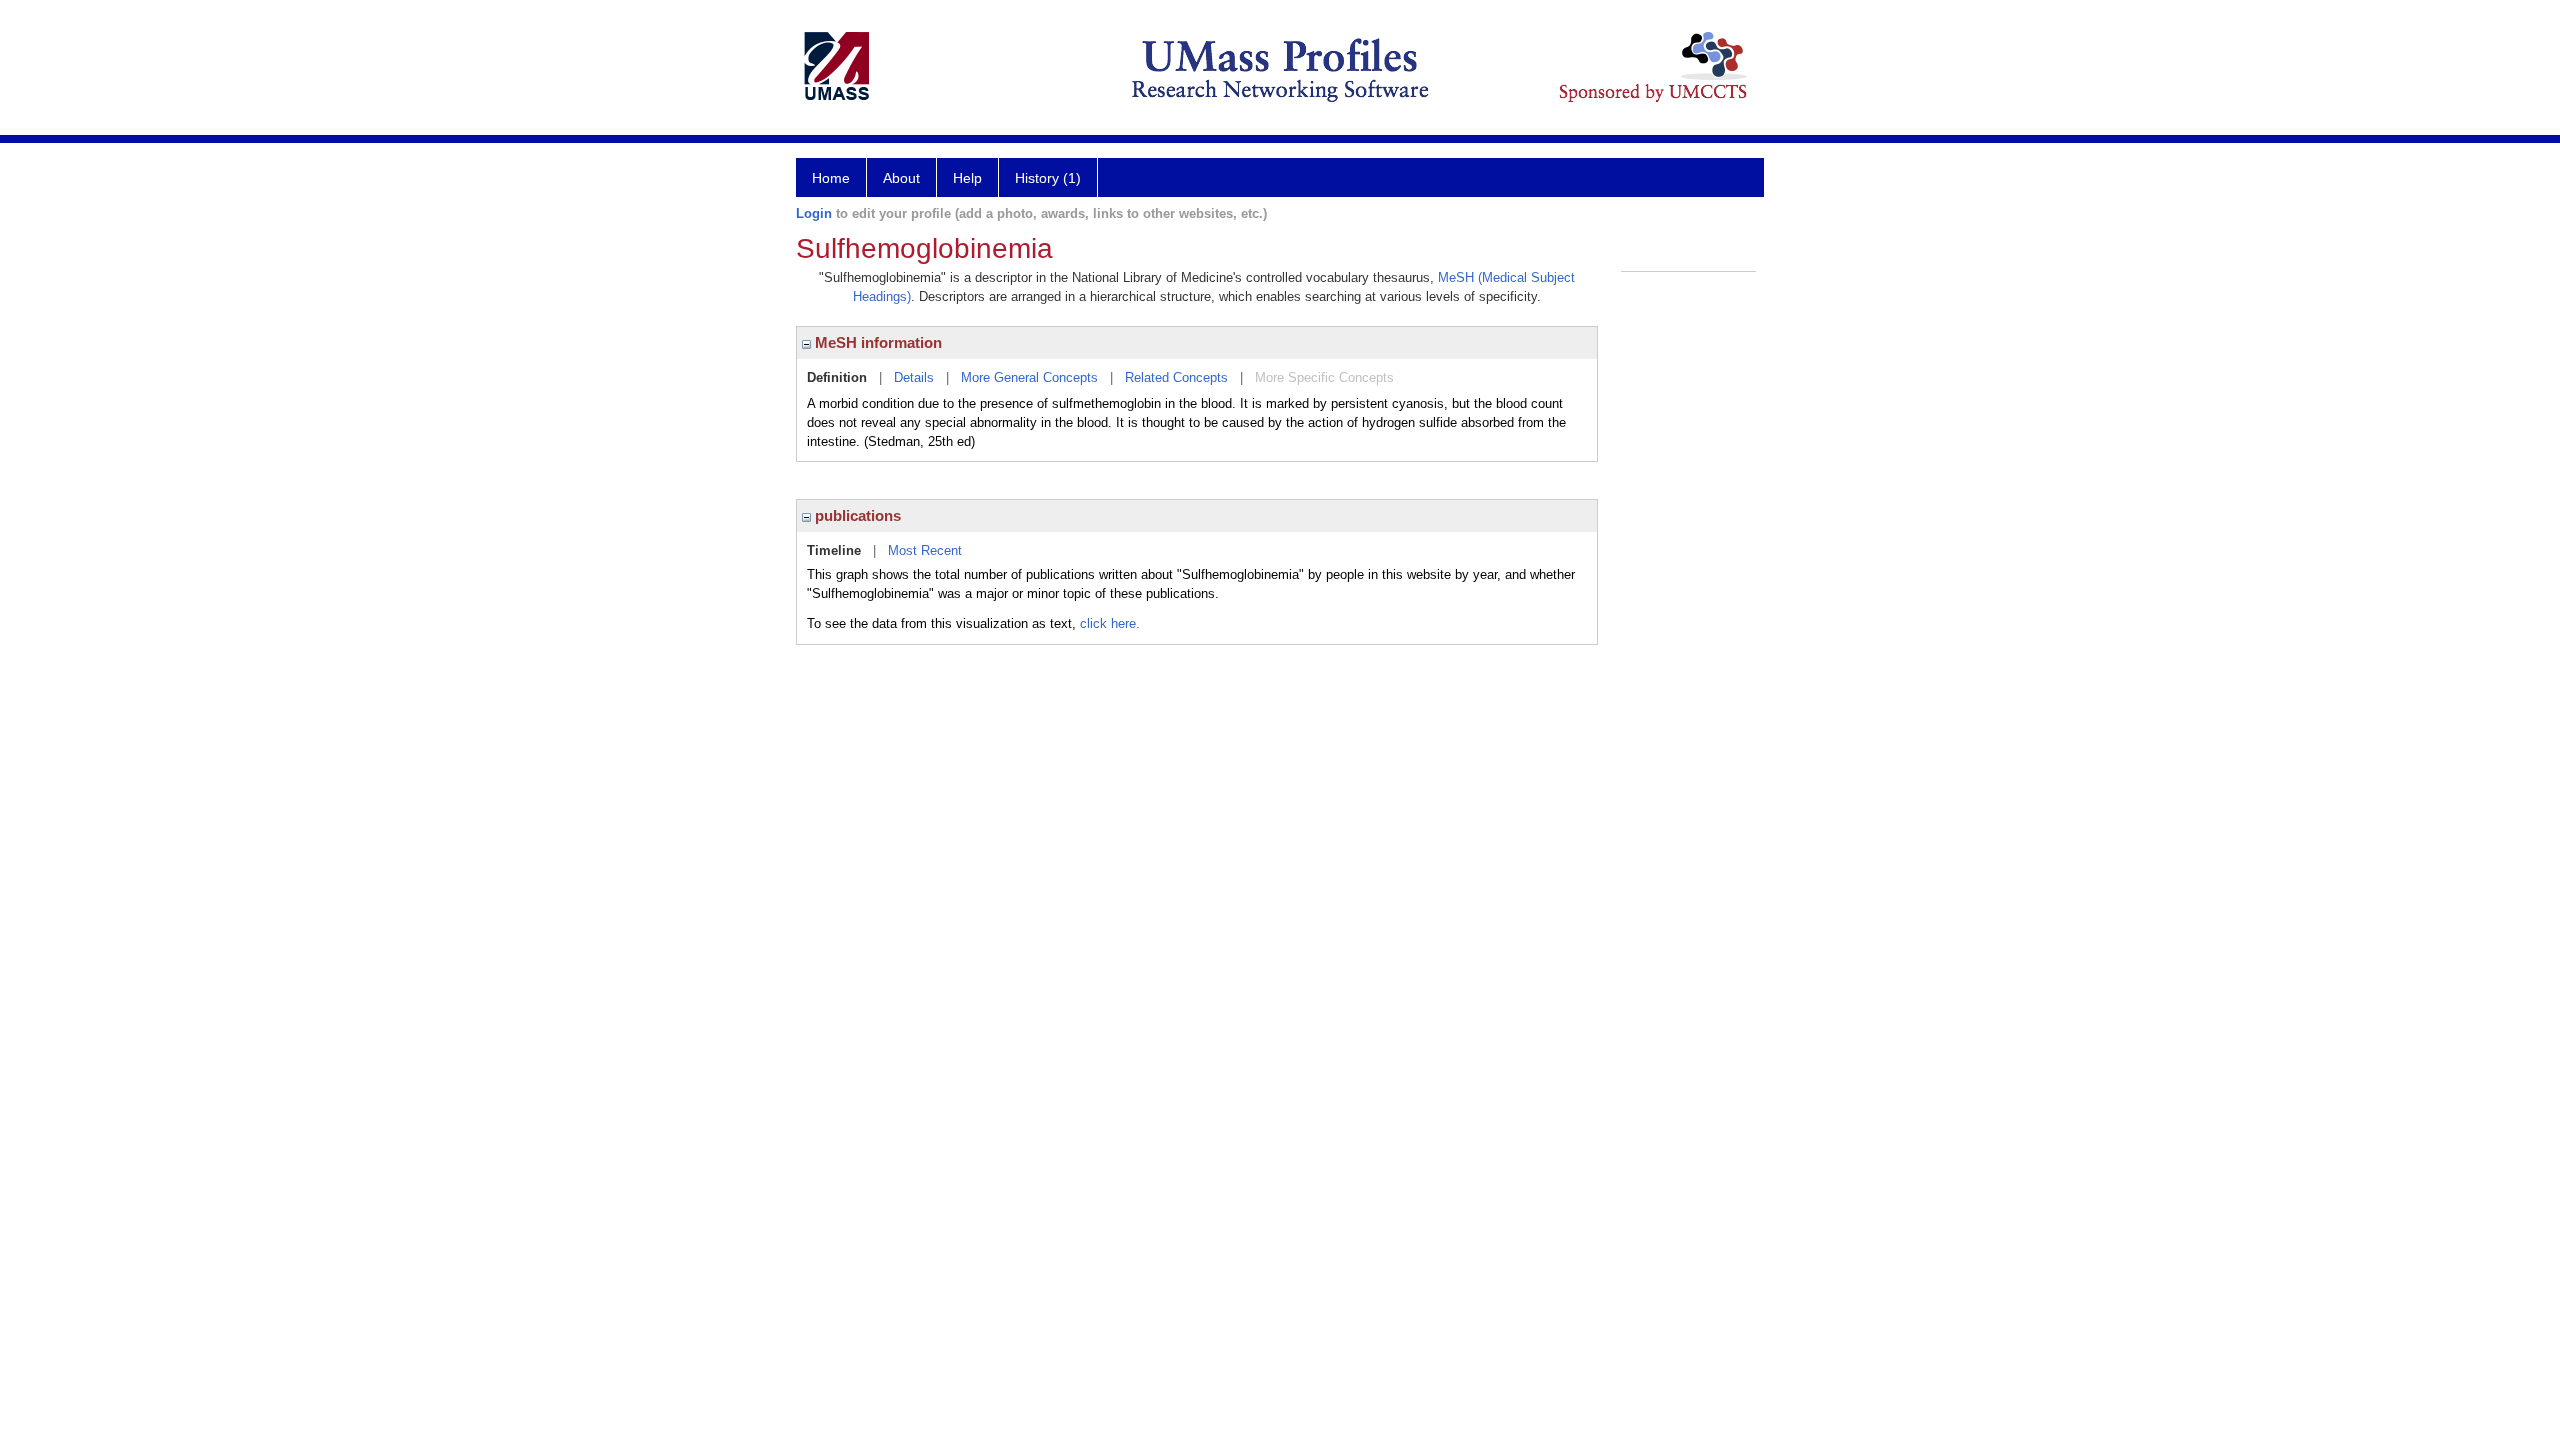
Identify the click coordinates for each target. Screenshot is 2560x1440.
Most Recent (925, 550)
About (901, 178)
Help (967, 178)
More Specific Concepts (1324, 377)
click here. (1110, 623)
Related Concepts (1176, 377)
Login (814, 213)
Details (914, 377)
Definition (837, 377)
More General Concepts (1029, 377)
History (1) (1048, 178)
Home (831, 178)
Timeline (834, 550)
